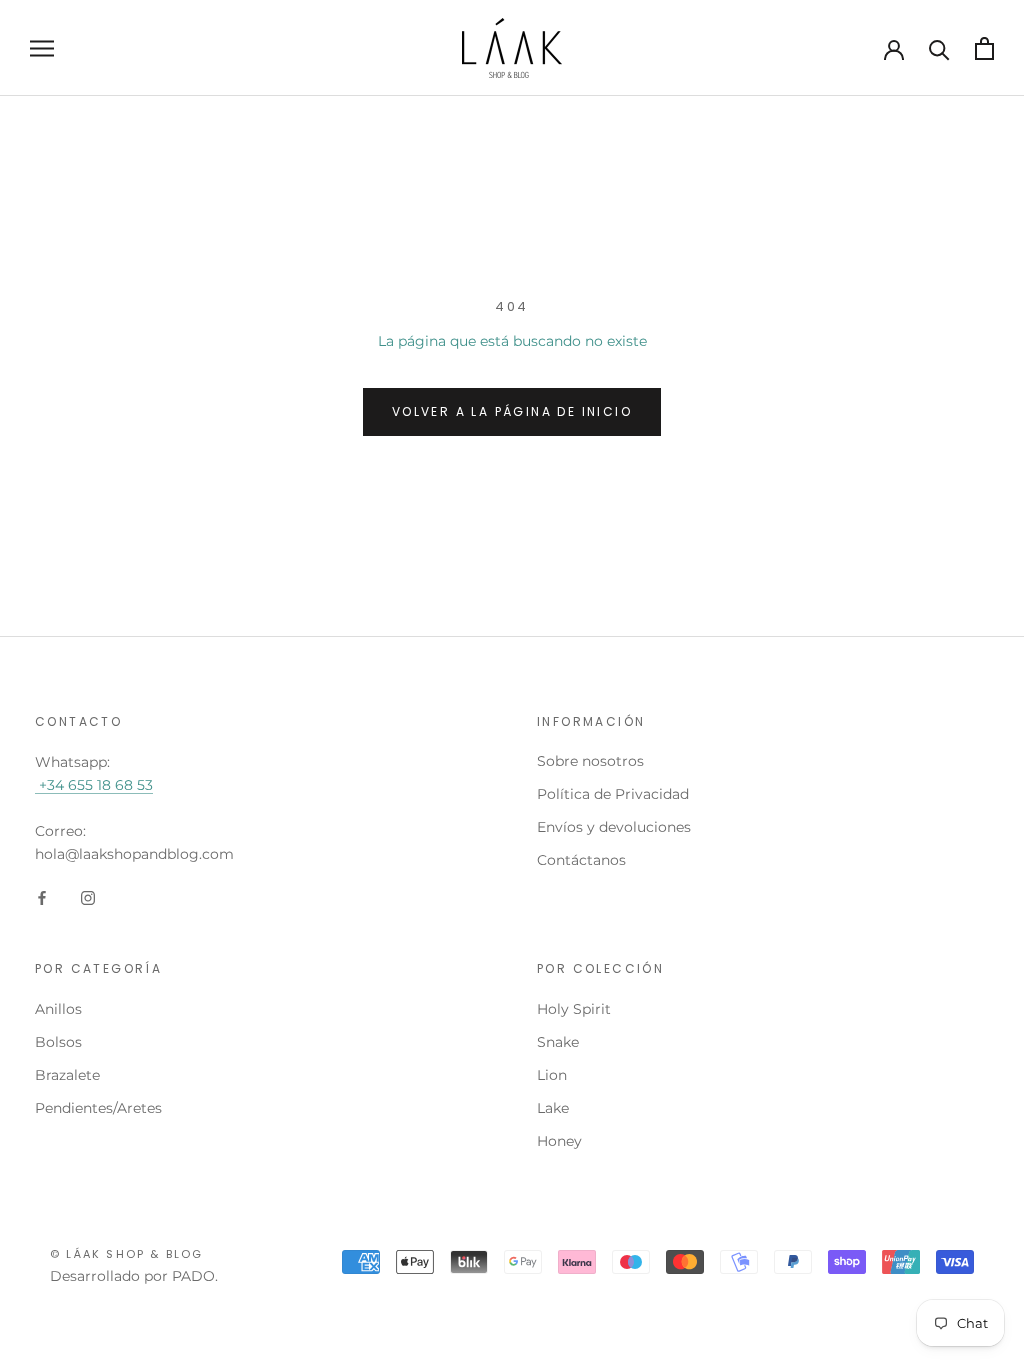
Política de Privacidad (613, 794)
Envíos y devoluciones (614, 827)
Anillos (58, 1009)
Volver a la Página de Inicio (512, 411)
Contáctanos (581, 860)
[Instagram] (88, 897)
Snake (558, 1042)
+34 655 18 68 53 (94, 785)
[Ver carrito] (984, 48)
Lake (553, 1108)
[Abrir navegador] (42, 48)
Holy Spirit (574, 1009)
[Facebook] (42, 897)
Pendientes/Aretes (98, 1108)
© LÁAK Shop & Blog (127, 1254)
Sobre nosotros (590, 761)
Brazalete (67, 1075)
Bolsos (58, 1042)
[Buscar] (939, 48)
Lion (552, 1075)
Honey (559, 1141)
